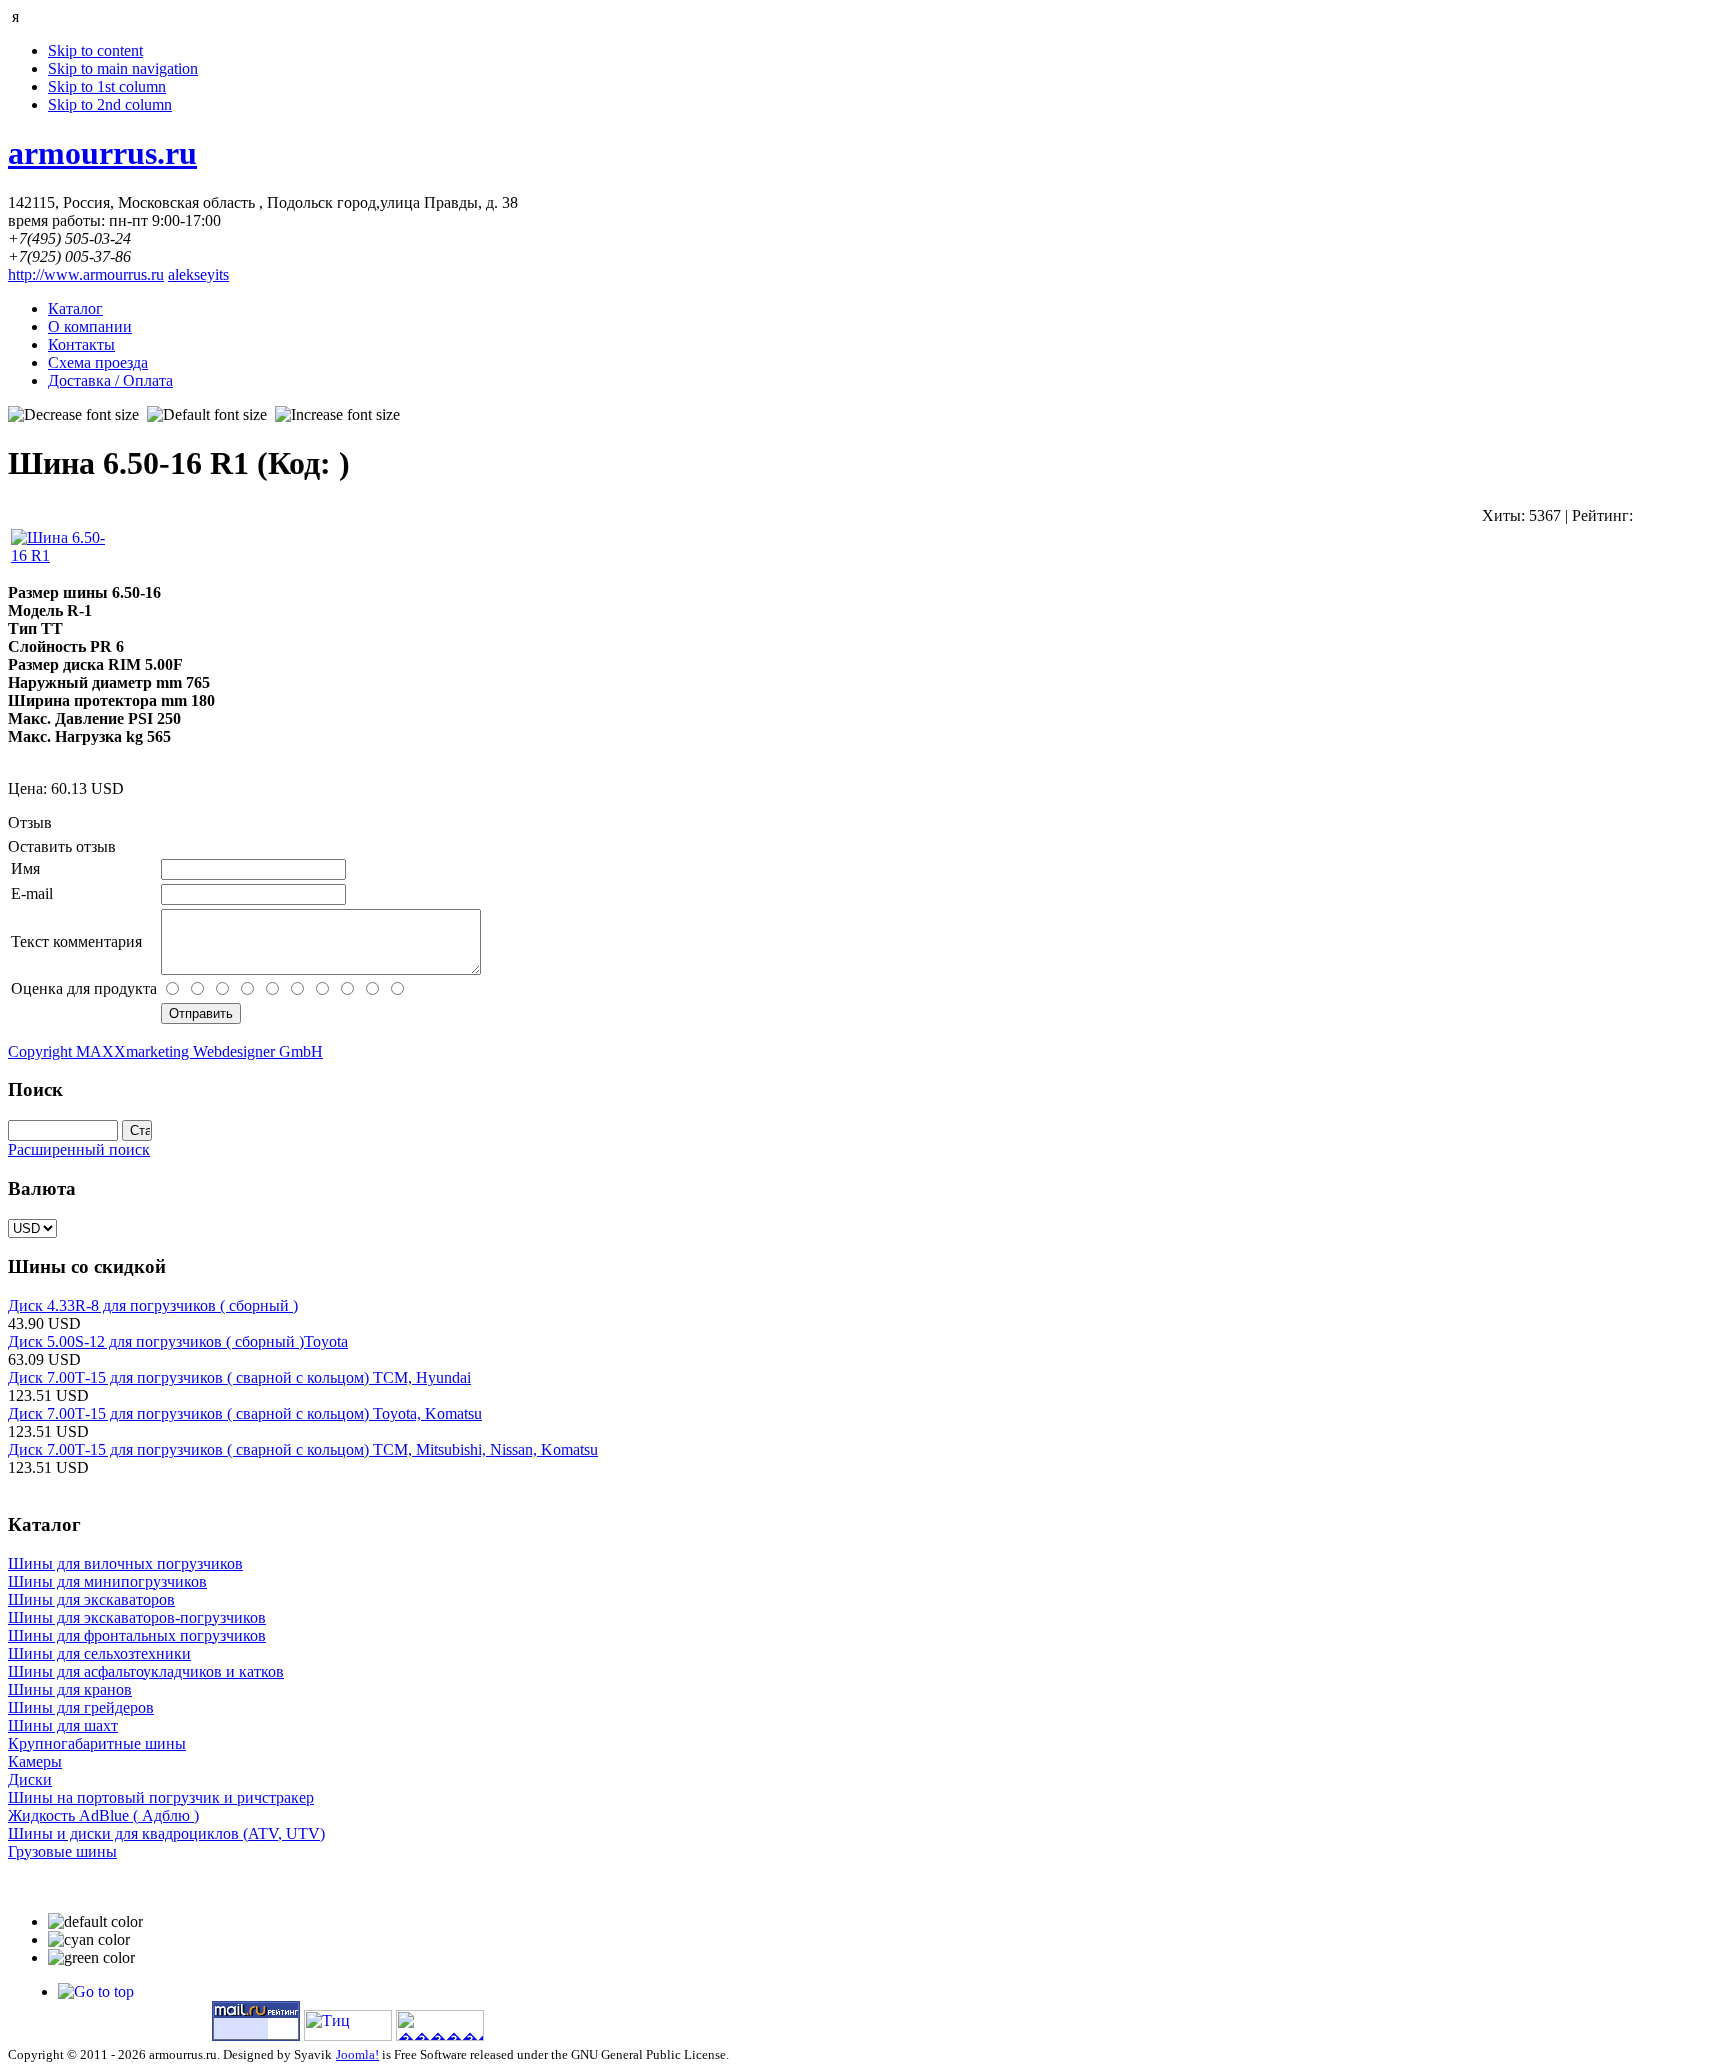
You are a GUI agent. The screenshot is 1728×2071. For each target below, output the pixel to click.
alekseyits (198, 274)
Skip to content (95, 50)
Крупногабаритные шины (97, 1743)
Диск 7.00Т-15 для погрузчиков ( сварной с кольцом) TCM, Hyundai (239, 1377)
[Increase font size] (337, 415)
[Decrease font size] (73, 415)
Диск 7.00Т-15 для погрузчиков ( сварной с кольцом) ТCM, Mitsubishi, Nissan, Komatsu (303, 1449)
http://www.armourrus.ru (86, 274)
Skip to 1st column (107, 86)
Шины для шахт (63, 1725)
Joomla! (357, 2054)
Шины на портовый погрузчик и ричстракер (161, 1797)
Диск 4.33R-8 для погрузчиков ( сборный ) (153, 1305)
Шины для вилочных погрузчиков (125, 1563)
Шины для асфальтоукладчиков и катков (146, 1671)
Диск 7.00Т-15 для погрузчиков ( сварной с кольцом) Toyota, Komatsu (245, 1413)
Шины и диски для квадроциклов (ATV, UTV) (166, 1833)
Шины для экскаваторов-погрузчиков (137, 1617)
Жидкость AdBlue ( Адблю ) (103, 1815)
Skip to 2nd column (110, 104)
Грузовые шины (62, 1851)
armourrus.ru (102, 153)
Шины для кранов (70, 1689)
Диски (30, 1779)
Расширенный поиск (79, 1149)
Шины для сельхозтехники (99, 1653)
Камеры (35, 1761)
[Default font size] (207, 415)
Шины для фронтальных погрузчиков (137, 1635)
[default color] (95, 1922)
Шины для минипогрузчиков (107, 1581)
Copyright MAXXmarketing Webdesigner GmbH (165, 1051)
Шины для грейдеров (81, 1707)
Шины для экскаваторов (91, 1599)
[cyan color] (89, 1940)
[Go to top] (96, 1991)
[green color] (91, 1958)
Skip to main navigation (123, 68)
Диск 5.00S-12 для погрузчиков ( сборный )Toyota (178, 1341)
